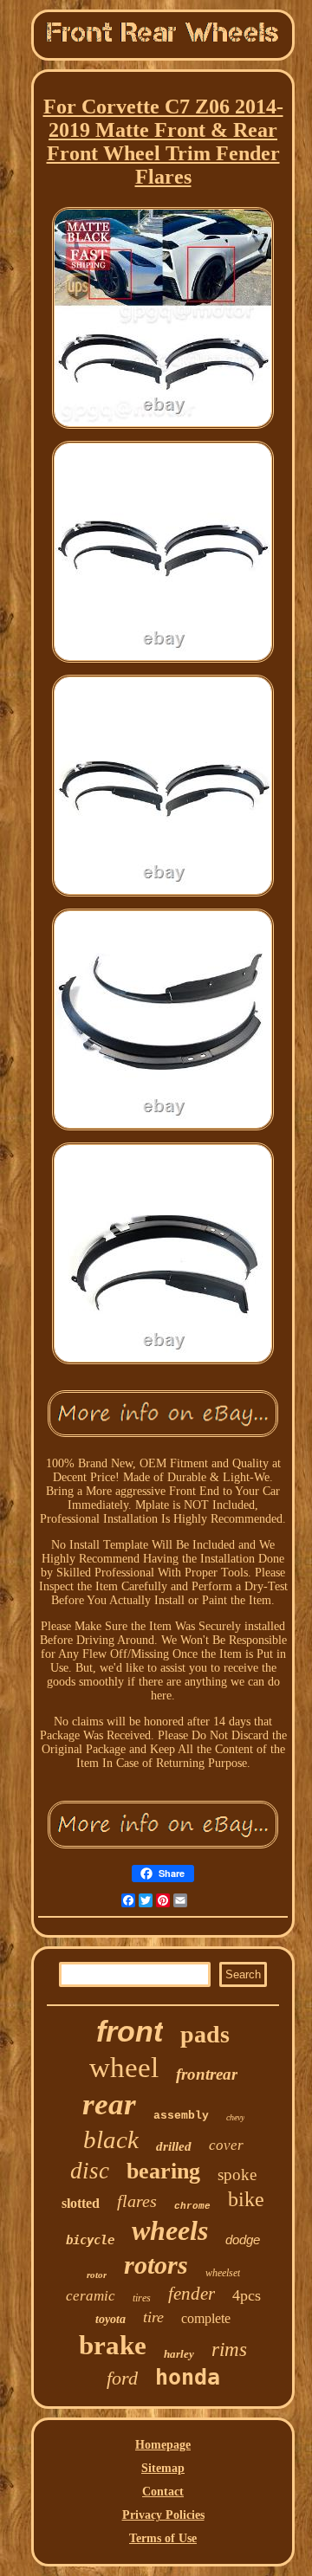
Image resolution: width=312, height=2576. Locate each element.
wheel (124, 2068)
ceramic (91, 2296)
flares (137, 2201)
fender (192, 2294)
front (130, 2031)
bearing (163, 2171)
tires (142, 2298)
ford (122, 2378)
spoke (237, 2175)
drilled (174, 2146)
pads (205, 2034)
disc (90, 2171)
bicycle (90, 2240)
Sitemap (163, 2468)
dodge (243, 2239)
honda (188, 2377)
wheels (170, 2230)
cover (226, 2145)
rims (229, 2349)
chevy (235, 2117)
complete (206, 2318)
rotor (97, 2275)
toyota (110, 2319)
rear (109, 2104)
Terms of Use (163, 2538)
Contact (163, 2492)
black (111, 2139)
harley (179, 2354)
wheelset (223, 2273)
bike (246, 2199)
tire (153, 2317)
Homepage (163, 2445)
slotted (81, 2203)
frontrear (207, 2074)
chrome (192, 2206)
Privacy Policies (163, 2515)
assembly (181, 2116)
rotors (156, 2265)
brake (113, 2345)
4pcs (247, 2295)
